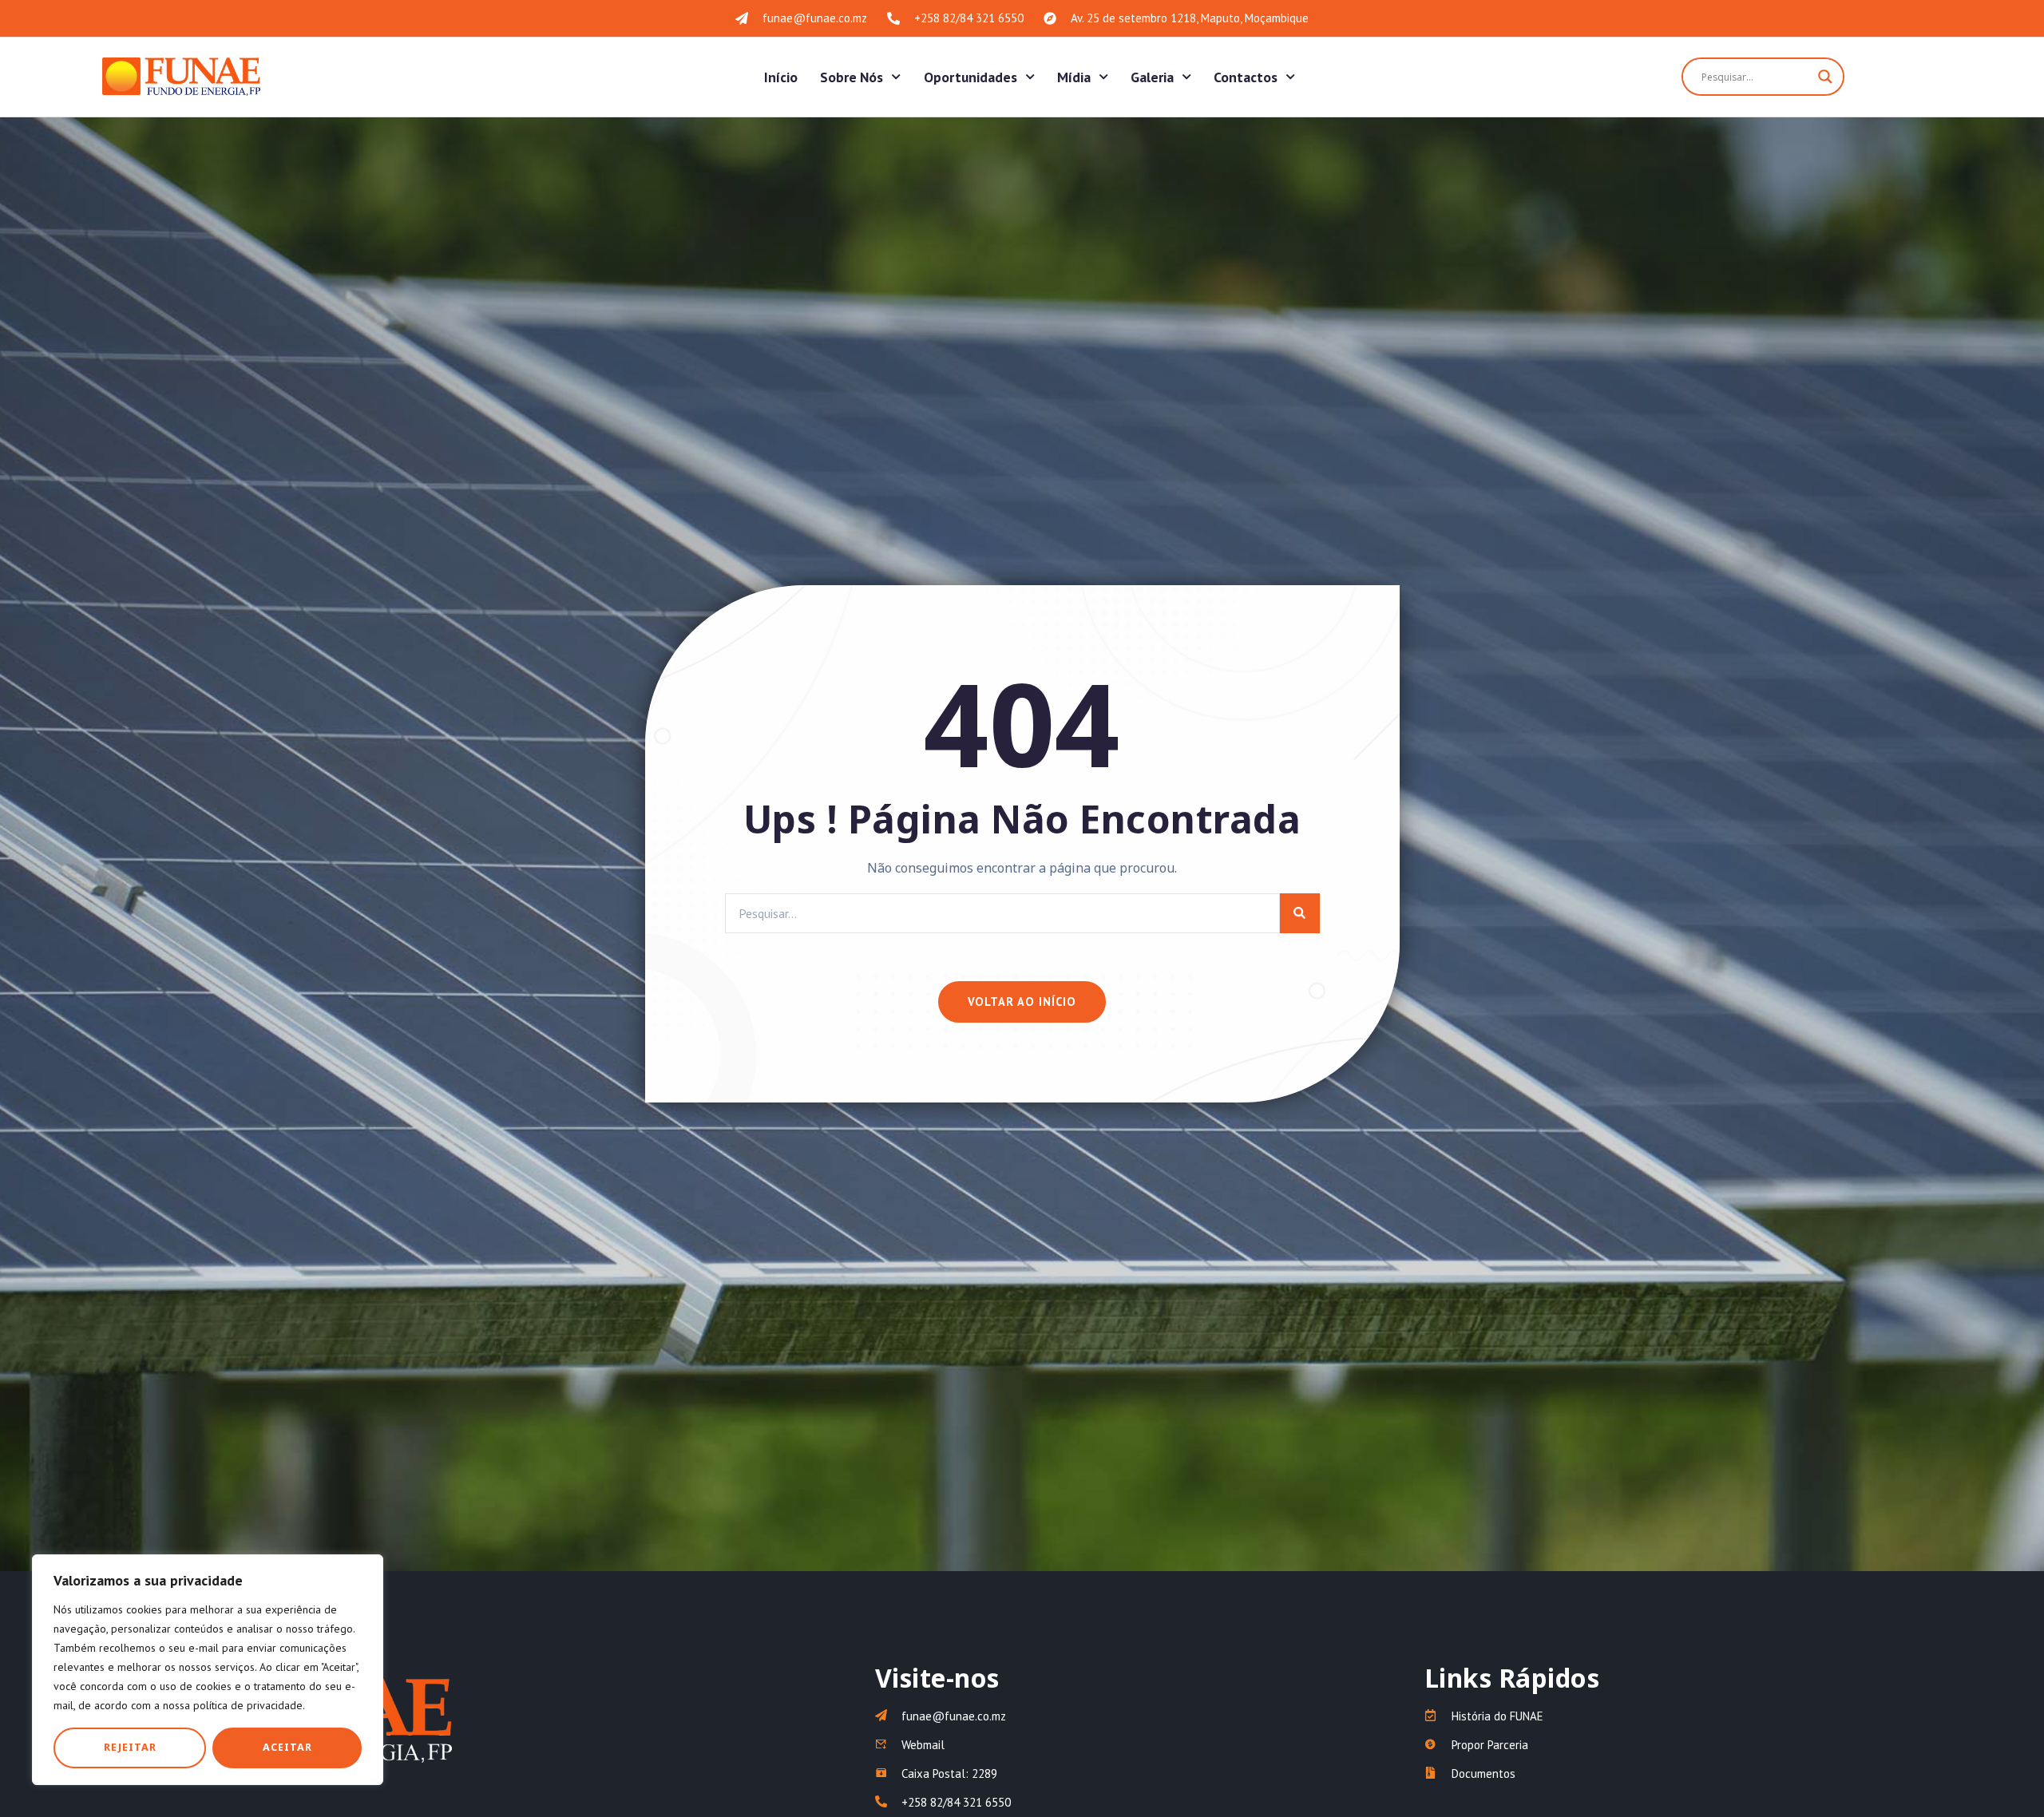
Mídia (1074, 77)
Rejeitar (130, 1747)
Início (781, 77)
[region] (208, 1670)
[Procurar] (1300, 913)
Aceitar (287, 1747)
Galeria (1152, 77)
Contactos (1246, 77)
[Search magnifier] (1825, 77)
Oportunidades (971, 77)
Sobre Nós (852, 77)
